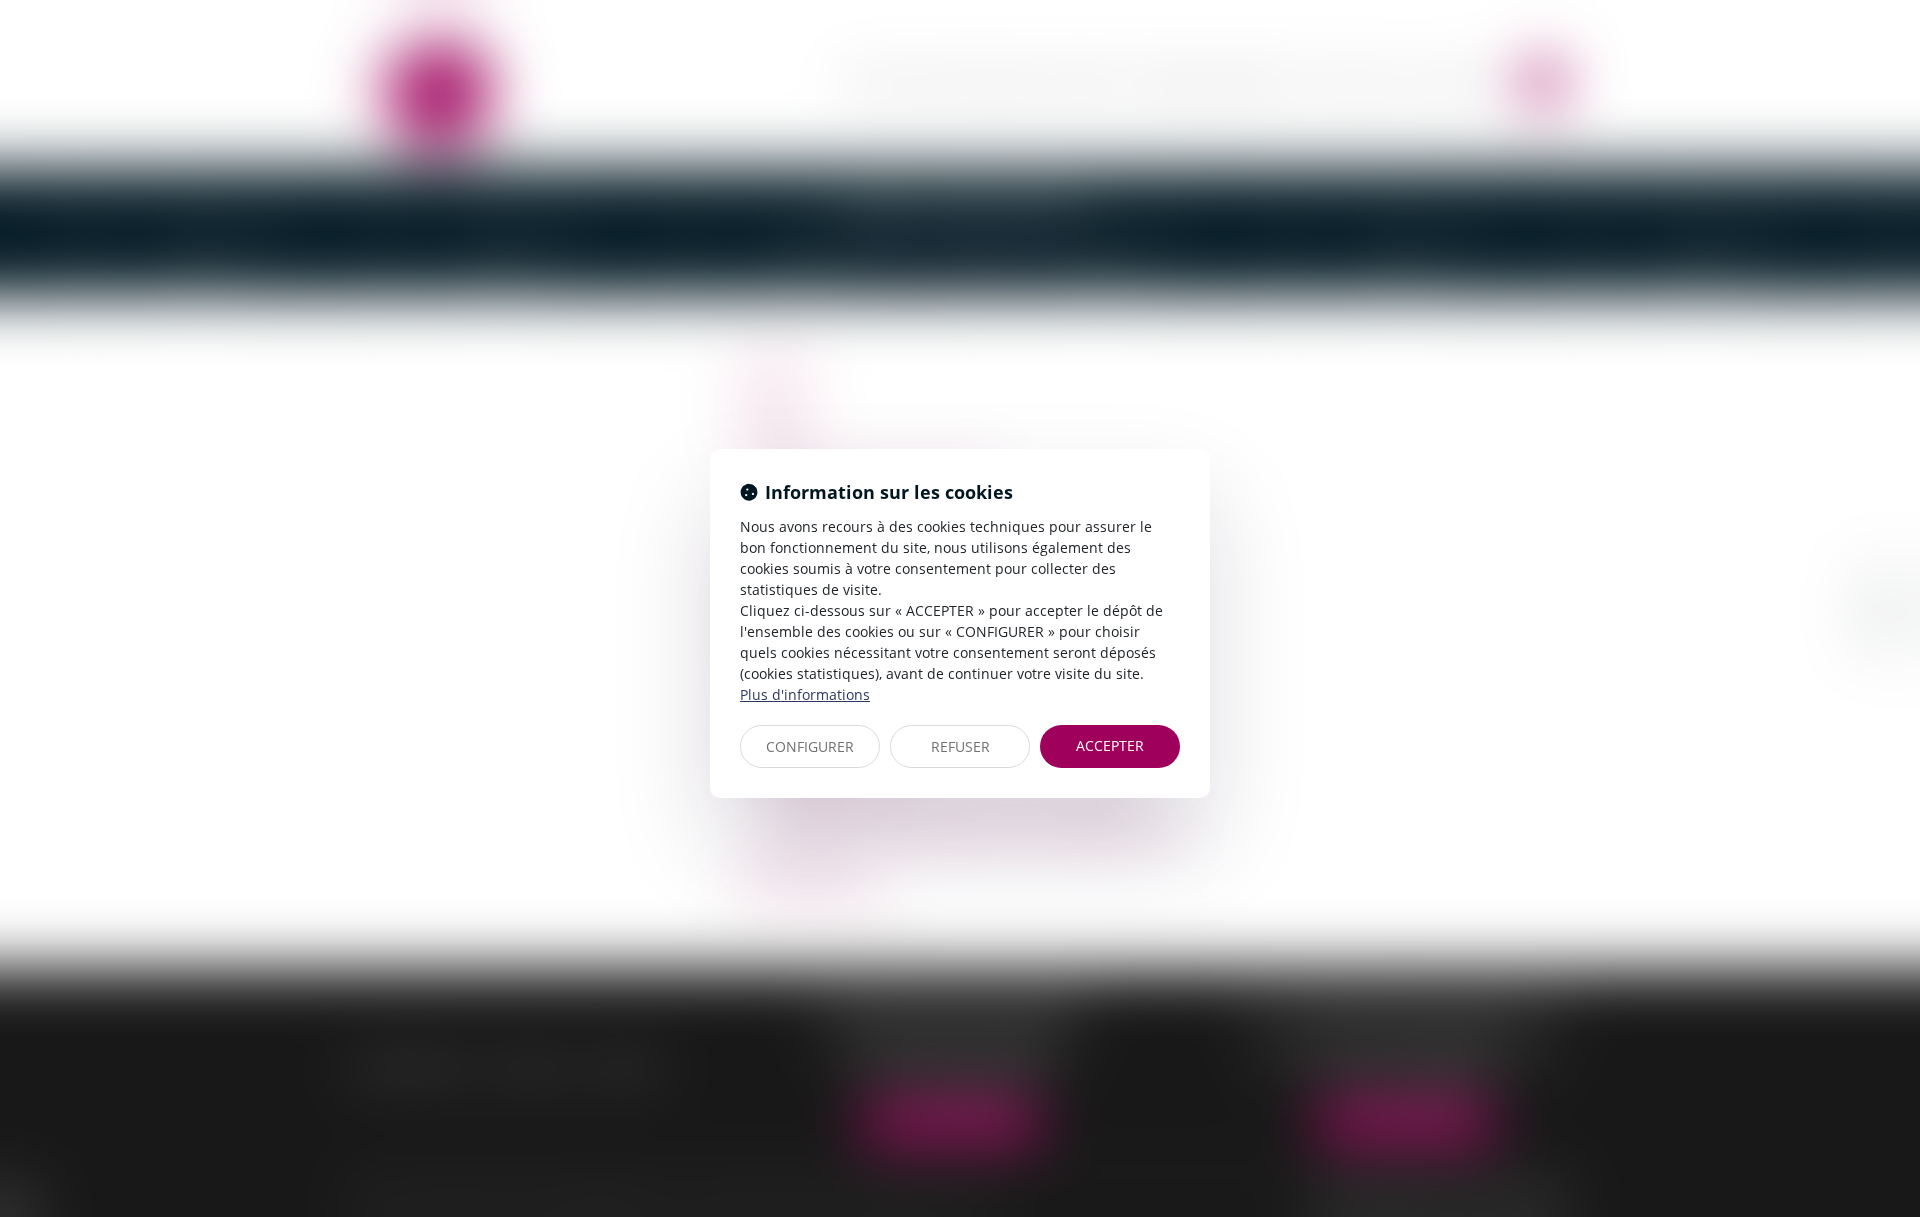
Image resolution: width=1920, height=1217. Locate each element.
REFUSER (960, 746)
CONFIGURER (810, 746)
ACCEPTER (1110, 745)
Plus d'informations (805, 694)
